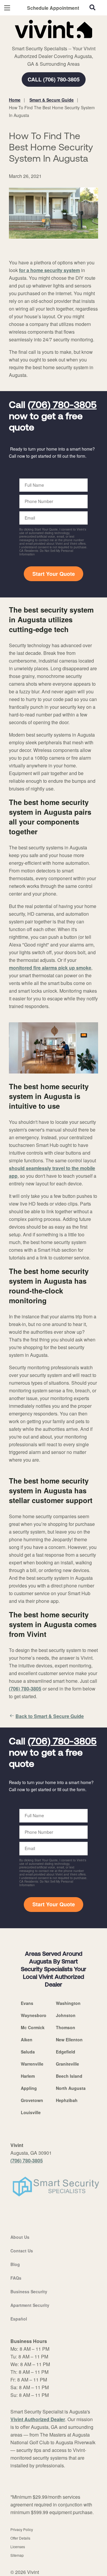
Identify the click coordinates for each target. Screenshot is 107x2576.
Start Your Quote (54, 574)
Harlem (28, 2076)
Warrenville (32, 2064)
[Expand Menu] (63, 41)
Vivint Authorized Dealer (38, 2419)
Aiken (27, 2040)
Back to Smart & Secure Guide (50, 1716)
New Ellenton (69, 2040)
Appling (29, 2088)
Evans (27, 2003)
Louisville (31, 2112)
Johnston (66, 2015)
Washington (68, 2003)
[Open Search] (92, 7)
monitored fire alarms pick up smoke (50, 968)
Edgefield (66, 2052)
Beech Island (69, 2076)
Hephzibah (67, 2100)
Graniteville (67, 2064)
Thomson (66, 2027)
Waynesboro (34, 2015)
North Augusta (71, 2088)
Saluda (28, 2052)
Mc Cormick (33, 2027)
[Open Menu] (7, 8)
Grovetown (32, 2100)
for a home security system (49, 270)
